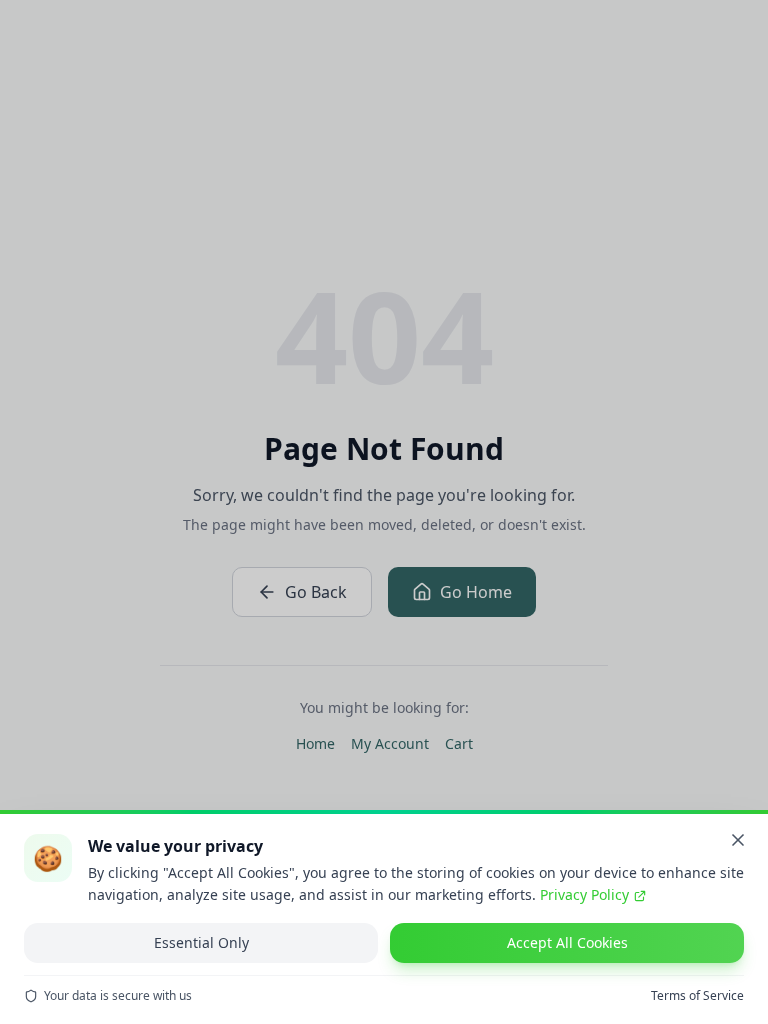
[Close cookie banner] (738, 840)
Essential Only (201, 942)
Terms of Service (697, 996)
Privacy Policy (584, 894)
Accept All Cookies (567, 942)
